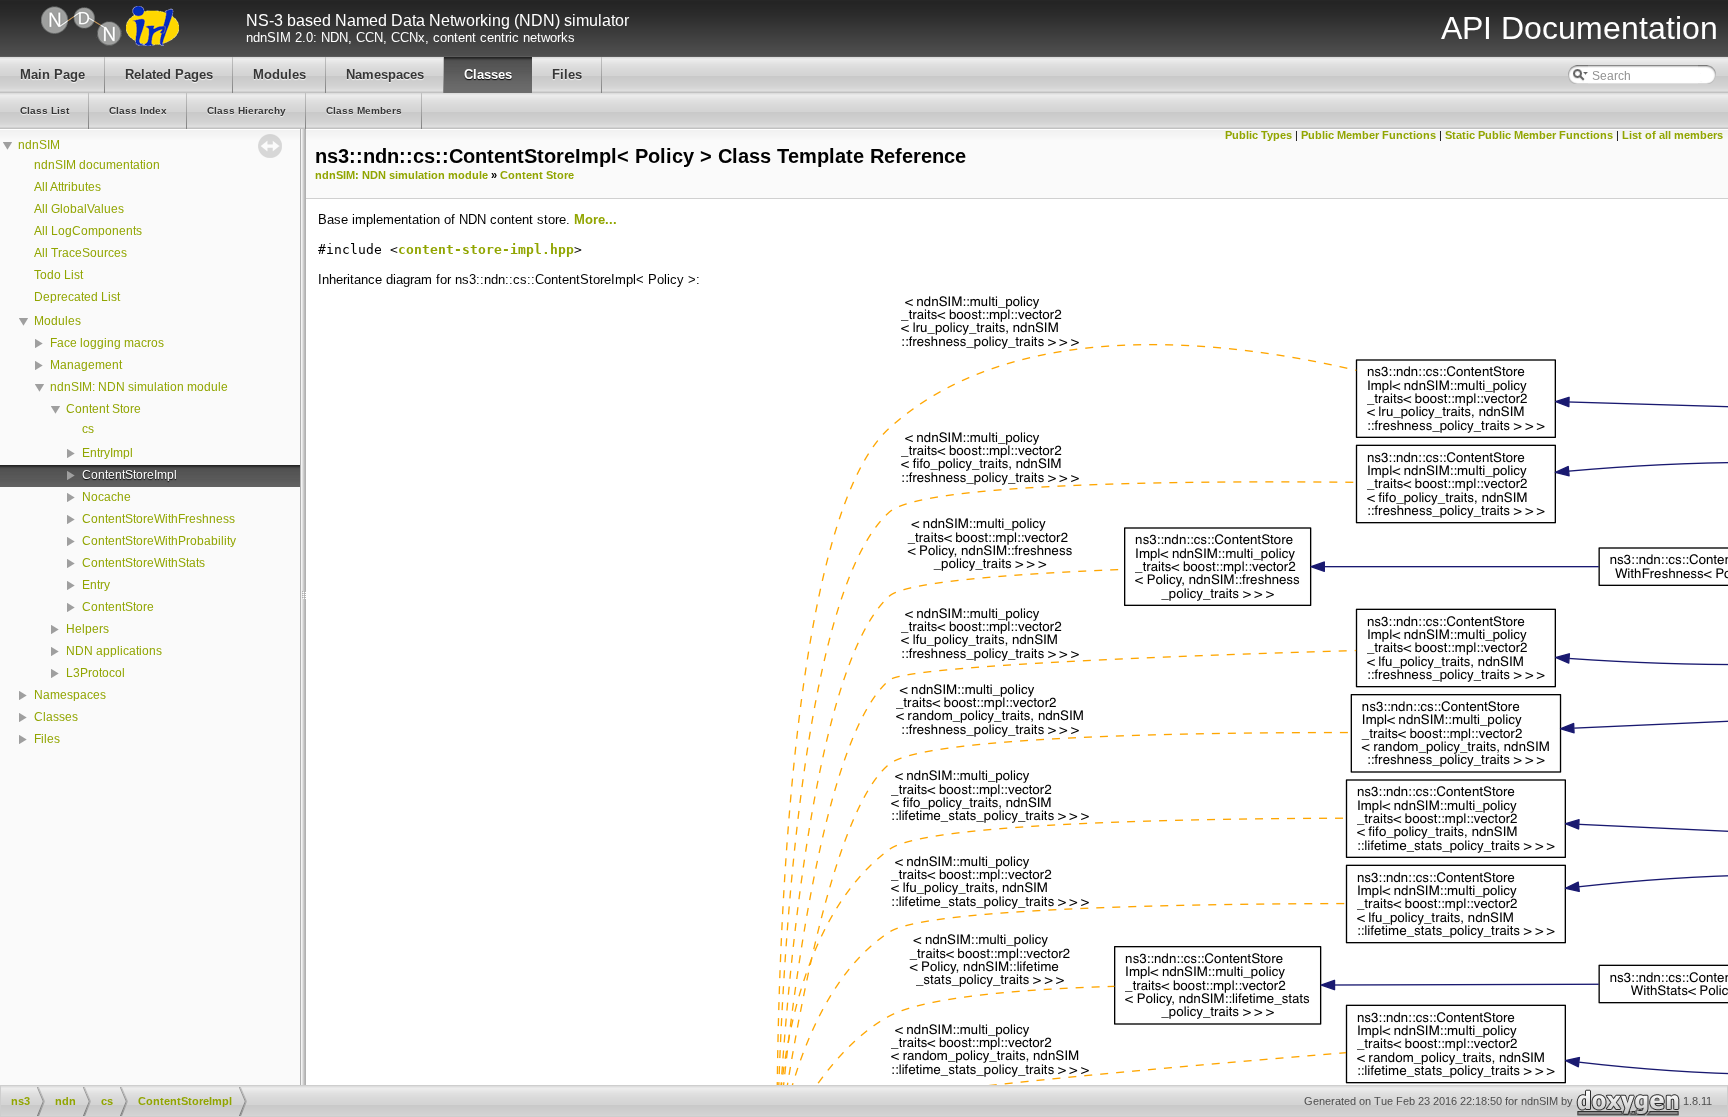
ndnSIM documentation (97, 165)
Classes (56, 717)
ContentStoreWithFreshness (158, 519)
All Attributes (67, 187)
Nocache (106, 497)
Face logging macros (107, 343)
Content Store (103, 409)
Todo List (58, 275)
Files (47, 739)
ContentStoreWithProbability (159, 541)
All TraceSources (80, 253)
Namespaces (70, 695)
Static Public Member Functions (1529, 135)
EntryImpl (107, 453)
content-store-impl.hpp (486, 249)
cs (88, 429)
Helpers (87, 629)
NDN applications (114, 651)
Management (86, 365)
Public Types (1258, 135)
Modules (57, 321)
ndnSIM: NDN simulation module (139, 387)
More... (595, 219)
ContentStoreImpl (129, 475)
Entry (96, 585)
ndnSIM (39, 145)
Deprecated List (77, 297)
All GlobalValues (79, 209)
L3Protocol (95, 673)
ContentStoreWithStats (143, 563)
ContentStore (118, 607)
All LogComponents (88, 231)
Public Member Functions (1368, 135)
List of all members (1672, 135)
